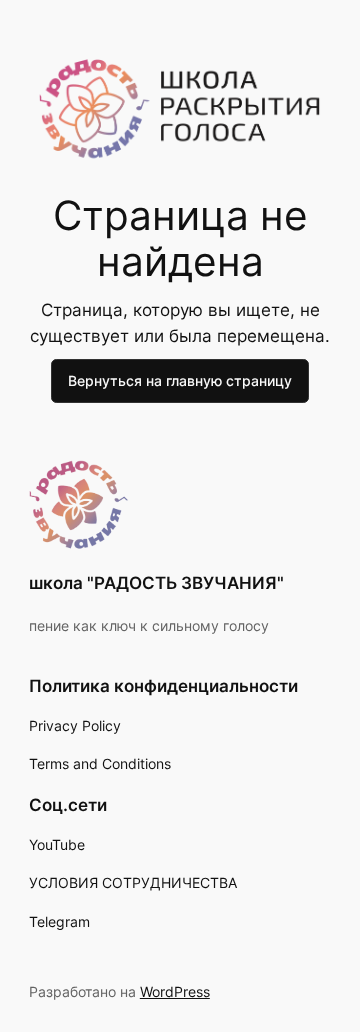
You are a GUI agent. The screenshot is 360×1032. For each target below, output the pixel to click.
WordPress (175, 991)
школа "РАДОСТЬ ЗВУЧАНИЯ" (156, 583)
